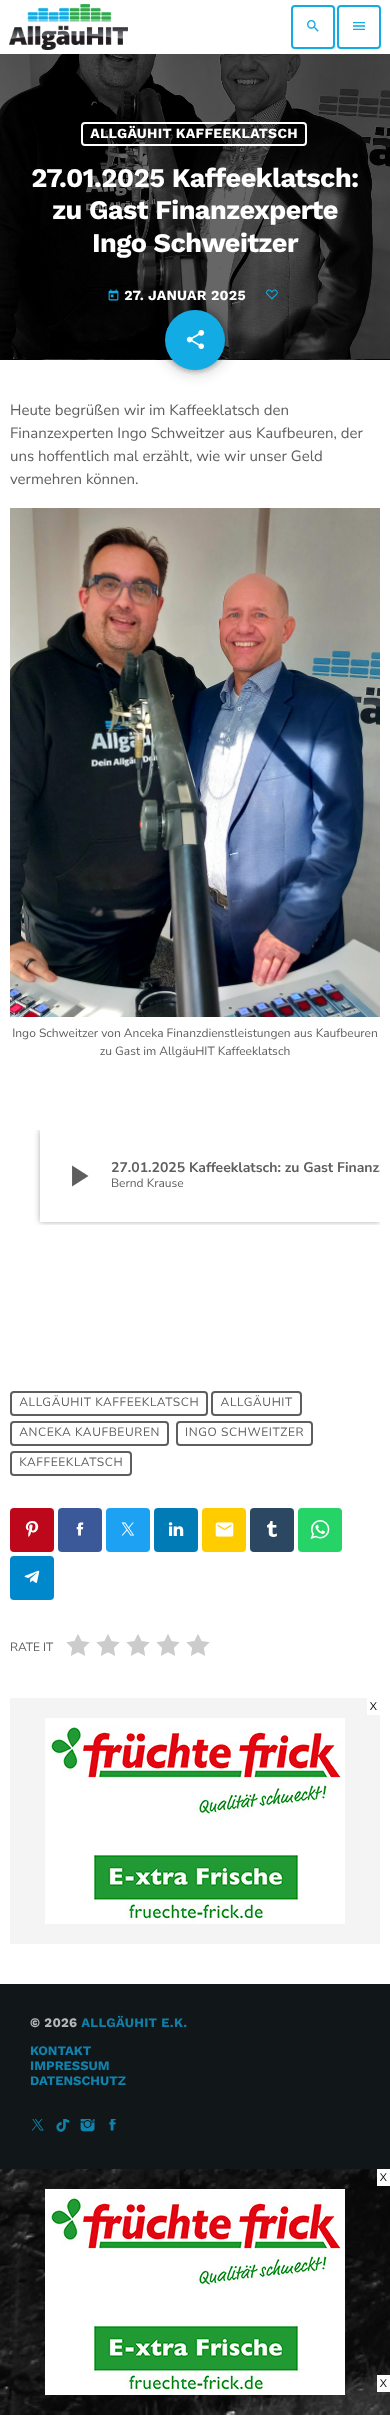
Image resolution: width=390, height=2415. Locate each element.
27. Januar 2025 (178, 296)
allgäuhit (257, 1403)
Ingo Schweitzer (244, 1433)
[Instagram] (88, 2126)
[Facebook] (113, 2126)
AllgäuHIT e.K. (134, 2023)
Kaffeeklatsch (71, 1463)
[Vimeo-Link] (68, 27)
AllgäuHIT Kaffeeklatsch (194, 134)
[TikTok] (63, 2126)
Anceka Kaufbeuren (89, 1433)
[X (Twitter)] (38, 2126)
